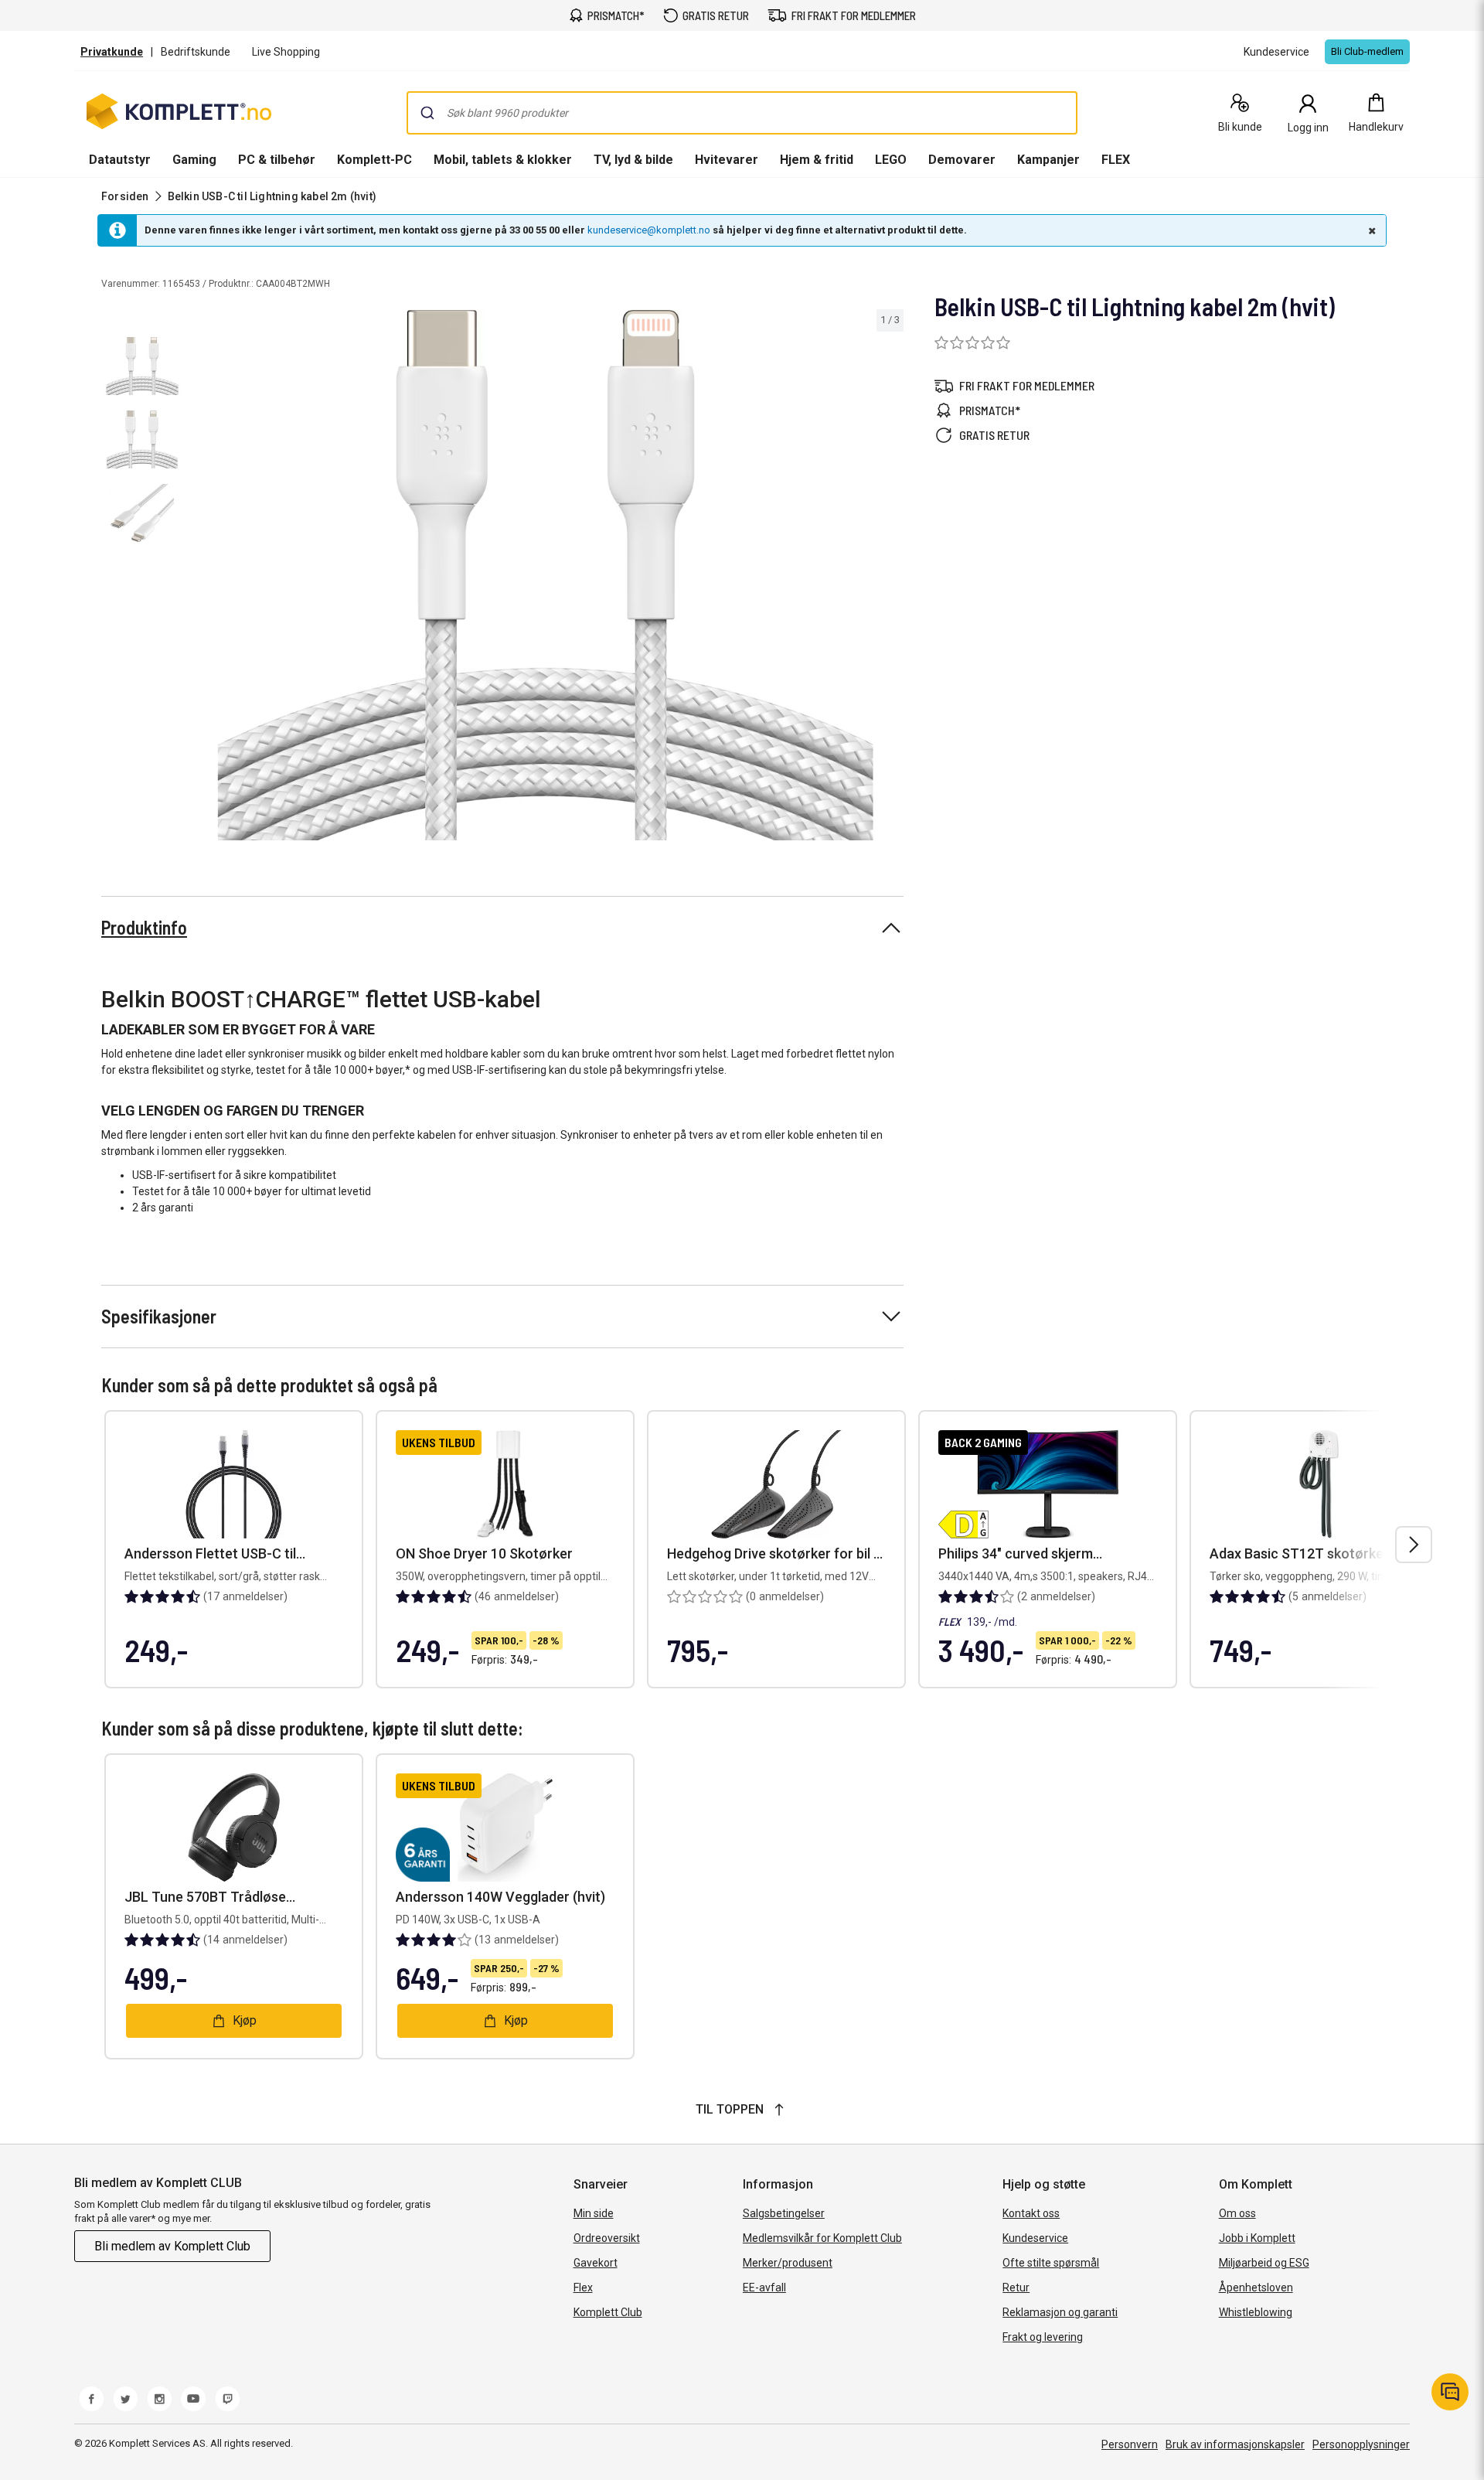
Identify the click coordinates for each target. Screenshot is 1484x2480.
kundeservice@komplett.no (649, 230)
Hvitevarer (727, 160)
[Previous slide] (201, 577)
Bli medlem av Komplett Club (172, 2246)
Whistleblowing (1256, 2312)
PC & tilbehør (277, 160)
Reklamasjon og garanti (1060, 2312)
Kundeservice (1035, 2238)
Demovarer (962, 160)
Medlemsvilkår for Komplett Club (822, 2238)
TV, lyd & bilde (633, 160)
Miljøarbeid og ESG (1264, 2263)
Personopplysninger (1361, 2444)
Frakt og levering (1043, 2337)
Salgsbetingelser (784, 2213)
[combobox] (742, 113)
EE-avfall (764, 2288)
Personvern (1130, 2444)
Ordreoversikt (607, 2238)
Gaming (194, 160)
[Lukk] (1370, 230)
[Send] (427, 113)
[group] (546, 575)
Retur (1016, 2288)
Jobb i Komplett (1257, 2238)
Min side (594, 2213)
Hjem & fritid (817, 160)
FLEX (1116, 160)
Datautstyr (120, 160)
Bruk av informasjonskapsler (1235, 2444)
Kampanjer (1048, 160)
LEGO (891, 160)
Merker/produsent (788, 2263)
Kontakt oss (1031, 2213)
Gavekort (596, 2263)
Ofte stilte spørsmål (1051, 2263)
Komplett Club (608, 2312)
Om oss (1237, 2213)
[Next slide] (890, 577)
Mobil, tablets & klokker (503, 160)
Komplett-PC (374, 160)
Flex (583, 2288)
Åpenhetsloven (1256, 2288)
